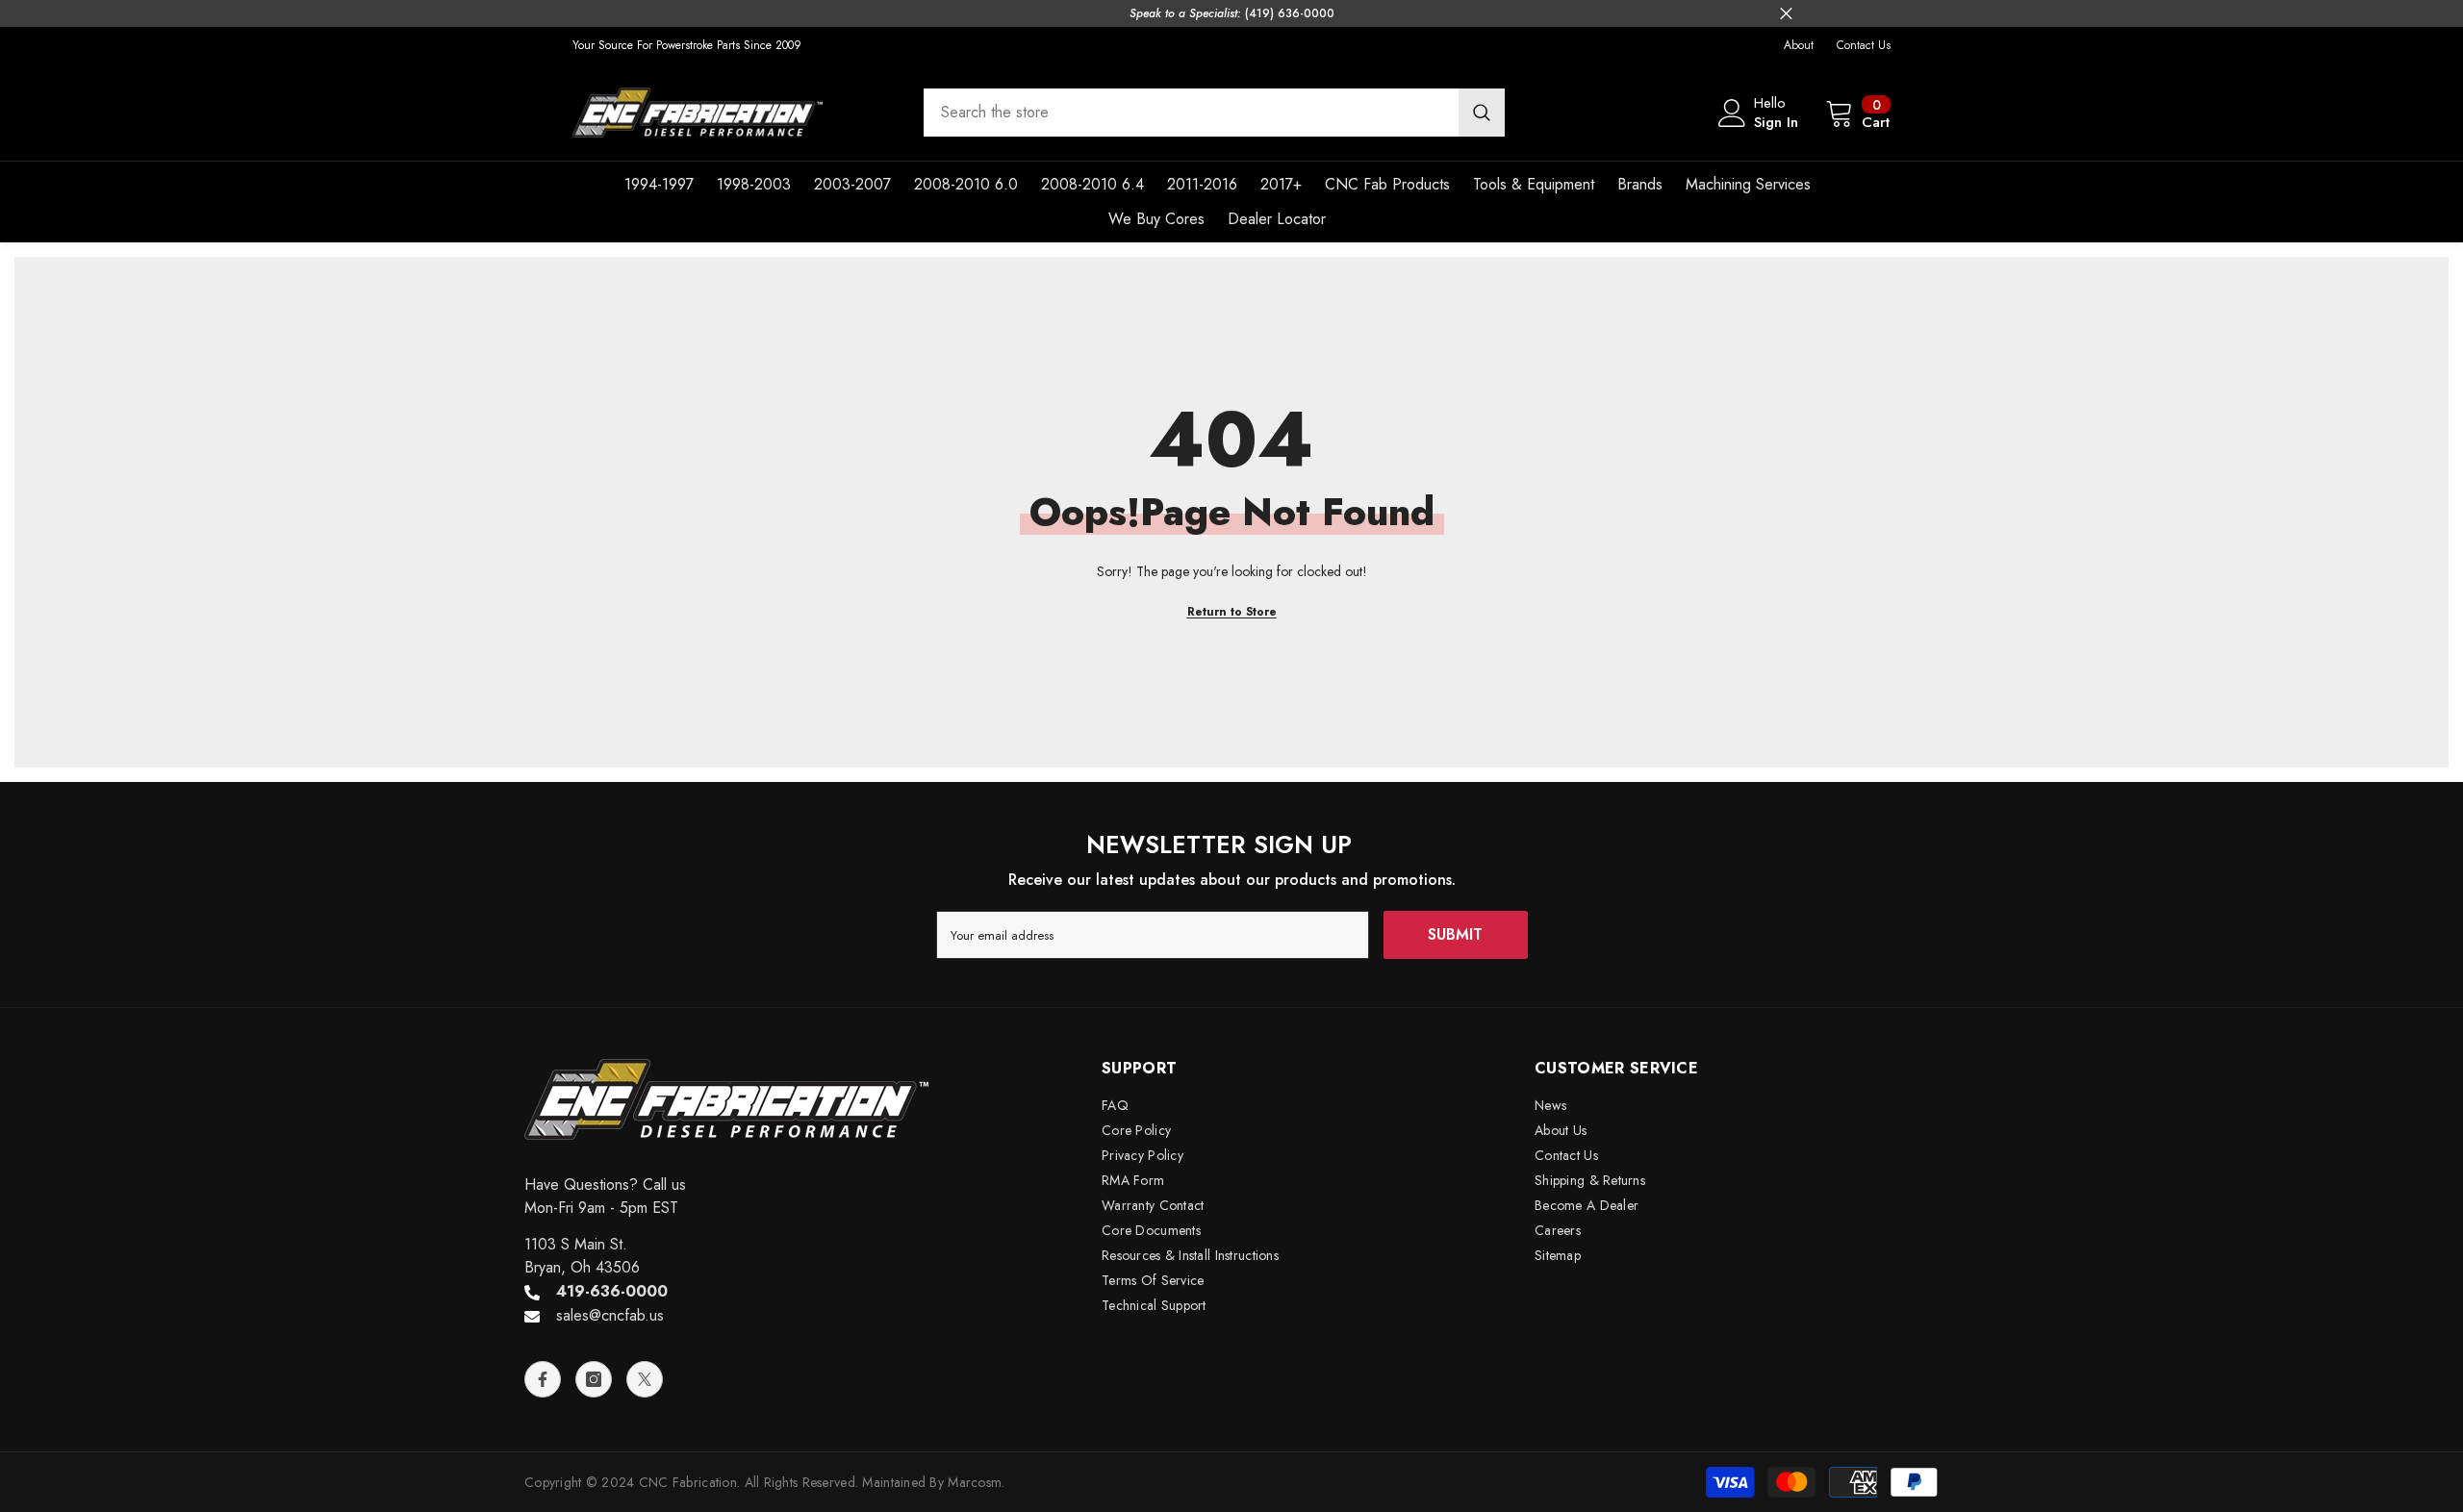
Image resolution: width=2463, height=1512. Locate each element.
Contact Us (1864, 45)
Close (1786, 14)
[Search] (1214, 113)
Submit (1455, 934)
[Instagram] (594, 1379)
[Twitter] (645, 1379)
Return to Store (1232, 612)
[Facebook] (543, 1379)
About (1799, 45)
